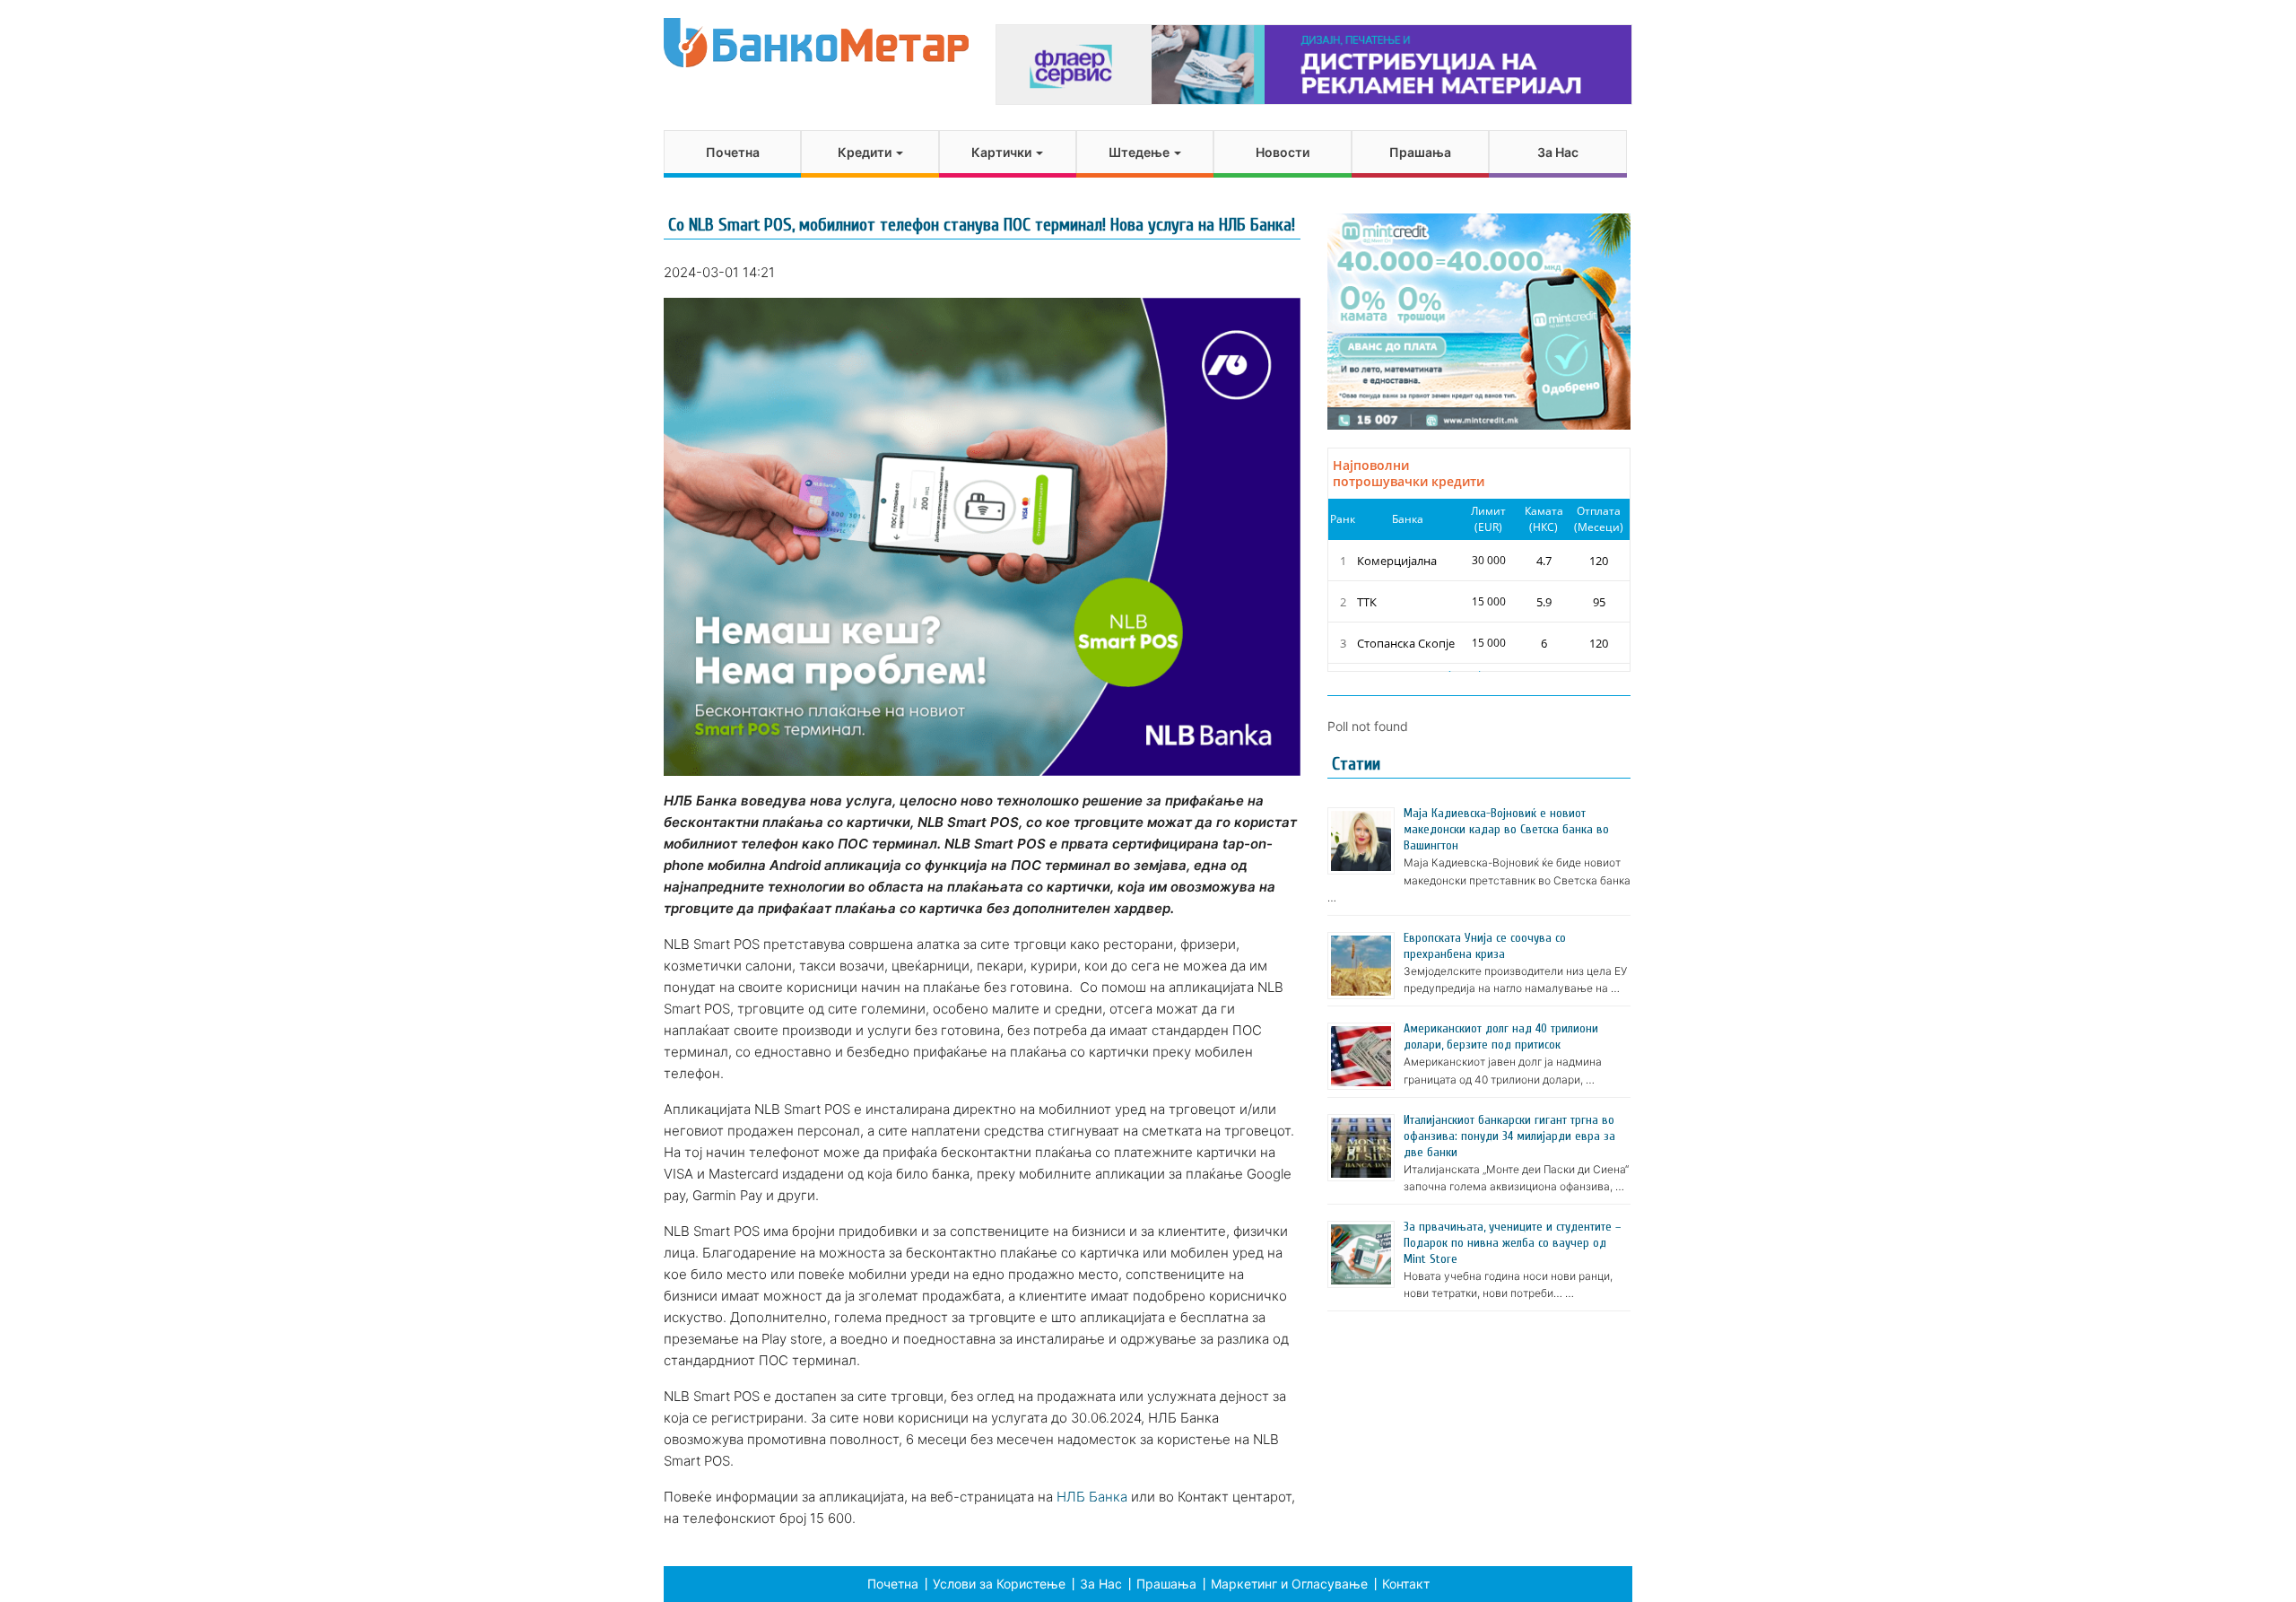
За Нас (1558, 152)
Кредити (866, 152)
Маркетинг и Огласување (1289, 1584)
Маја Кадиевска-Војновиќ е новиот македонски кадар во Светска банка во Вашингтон (1506, 829)
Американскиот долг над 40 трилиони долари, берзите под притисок (1501, 1036)
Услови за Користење (999, 1584)
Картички (1003, 152)
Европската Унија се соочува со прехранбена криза (1485, 946)
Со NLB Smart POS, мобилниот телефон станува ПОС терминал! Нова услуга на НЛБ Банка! (982, 225)
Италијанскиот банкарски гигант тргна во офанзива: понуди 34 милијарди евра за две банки (1509, 1136)
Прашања (1420, 152)
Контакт (1406, 1584)
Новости (1283, 152)
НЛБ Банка (1092, 1497)
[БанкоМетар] (816, 43)
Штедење (1140, 152)
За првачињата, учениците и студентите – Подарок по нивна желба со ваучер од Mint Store (1512, 1243)
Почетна (733, 152)
